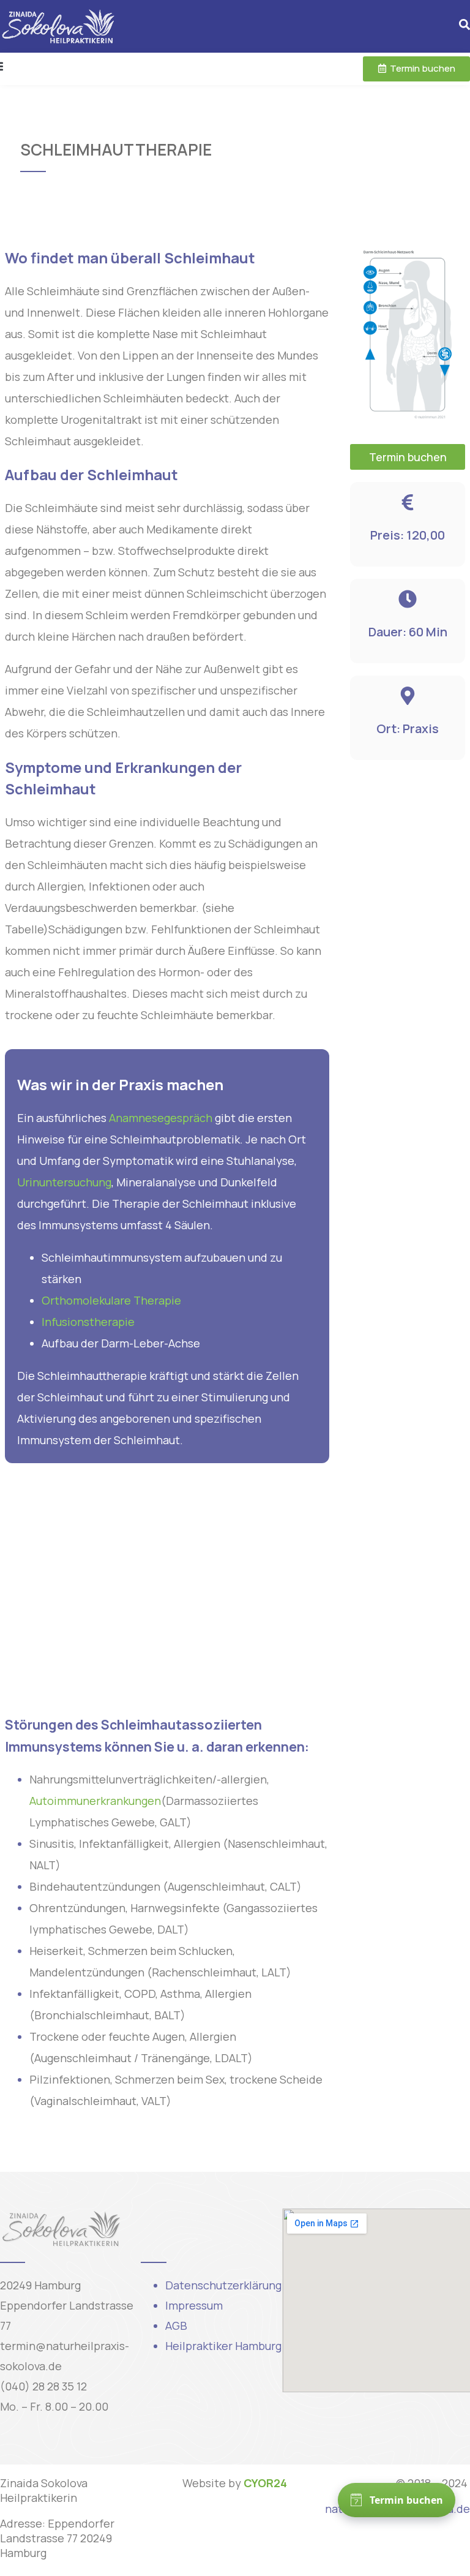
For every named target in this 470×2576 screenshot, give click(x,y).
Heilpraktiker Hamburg (223, 2346)
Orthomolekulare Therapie (111, 1300)
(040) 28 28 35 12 (43, 2386)
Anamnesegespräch (161, 1118)
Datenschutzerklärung (223, 2285)
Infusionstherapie (88, 1322)
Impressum (194, 2305)
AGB (176, 2326)
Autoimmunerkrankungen (95, 1801)
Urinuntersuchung (64, 1182)
